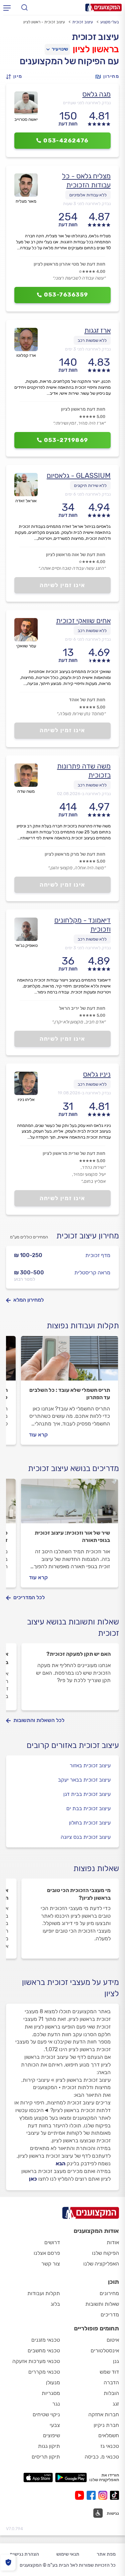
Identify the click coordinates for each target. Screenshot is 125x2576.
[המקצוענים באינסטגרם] (104, 2495)
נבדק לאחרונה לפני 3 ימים (88, 349)
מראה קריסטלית (92, 1273)
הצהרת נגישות (24, 2554)
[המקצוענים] (103, 7)
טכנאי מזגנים (46, 2340)
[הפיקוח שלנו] (8, 2563)
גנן (116, 2361)
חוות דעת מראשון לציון (83, 409)
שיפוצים (51, 2435)
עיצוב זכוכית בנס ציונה (86, 1837)
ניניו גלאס (97, 1074)
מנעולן (53, 2382)
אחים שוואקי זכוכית (83, 621)
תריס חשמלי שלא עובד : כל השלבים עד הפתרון (70, 1394)
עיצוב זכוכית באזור (90, 1765)
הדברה (111, 2382)
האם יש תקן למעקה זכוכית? (78, 1654)
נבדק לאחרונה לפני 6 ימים (88, 494)
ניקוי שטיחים (46, 2414)
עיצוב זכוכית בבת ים (88, 1808)
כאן (33, 2179)
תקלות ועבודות (44, 2293)
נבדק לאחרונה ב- (84, 794)
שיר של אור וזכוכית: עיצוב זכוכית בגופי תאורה (72, 1536)
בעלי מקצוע (110, 22)
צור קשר (51, 2264)
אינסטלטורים (105, 2351)
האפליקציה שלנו (101, 2264)
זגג (116, 2404)
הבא (60, 2163)
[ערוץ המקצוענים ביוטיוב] (81, 2495)
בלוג (55, 2304)
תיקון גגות (49, 2446)
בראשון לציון (96, 49)
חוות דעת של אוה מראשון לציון (76, 555)
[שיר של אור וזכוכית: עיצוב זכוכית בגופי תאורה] (69, 1504)
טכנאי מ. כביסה (102, 2457)
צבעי (55, 2425)
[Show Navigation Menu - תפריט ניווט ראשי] (7, 8)
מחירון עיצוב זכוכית (88, 1236)
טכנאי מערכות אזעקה (36, 2361)
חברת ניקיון (106, 2425)
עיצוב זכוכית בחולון (90, 1823)
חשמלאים (109, 2435)
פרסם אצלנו (47, 2253)
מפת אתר (106, 2554)
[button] (16, 77)
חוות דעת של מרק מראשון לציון (75, 854)
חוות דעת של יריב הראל (82, 1008)
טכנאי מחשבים (44, 2351)
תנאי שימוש (68, 2554)
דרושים (52, 2242)
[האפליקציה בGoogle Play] (71, 2477)
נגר (56, 2404)
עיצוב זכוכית (83, 22)
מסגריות (51, 2393)
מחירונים (109, 2293)
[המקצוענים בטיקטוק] (114, 2495)
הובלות (111, 2393)
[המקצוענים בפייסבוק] (92, 2495)
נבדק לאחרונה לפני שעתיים (87, 103)
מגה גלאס (96, 94)
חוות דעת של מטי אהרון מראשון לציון (69, 264)
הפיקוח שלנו (105, 2253)
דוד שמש (109, 2372)
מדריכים (110, 2315)
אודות (113, 2242)
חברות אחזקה (104, 2414)
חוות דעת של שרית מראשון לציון (74, 1153)
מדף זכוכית (98, 1255)
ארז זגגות (97, 330)
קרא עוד (38, 1435)
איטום (113, 2340)
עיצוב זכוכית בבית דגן (87, 1794)
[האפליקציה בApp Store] (38, 2477)
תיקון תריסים (46, 2457)
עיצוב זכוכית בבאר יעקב (84, 1780)
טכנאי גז (110, 2446)
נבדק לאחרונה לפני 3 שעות (87, 204)
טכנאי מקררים (44, 2372)
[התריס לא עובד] (69, 1361)
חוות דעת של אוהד (87, 700)
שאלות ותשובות (102, 2304)
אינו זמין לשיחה (62, 585)
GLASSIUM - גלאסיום (79, 475)
